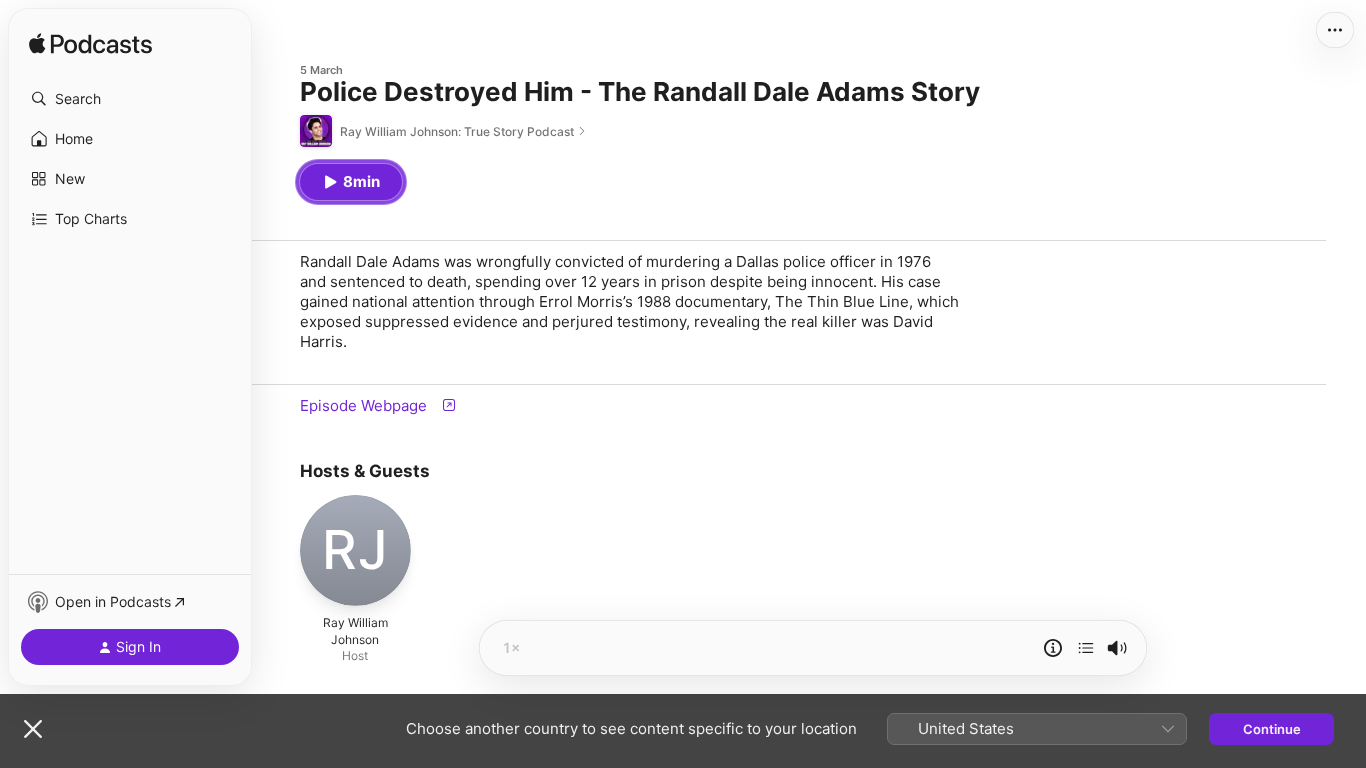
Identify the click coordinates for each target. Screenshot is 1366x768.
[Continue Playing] (1086, 648)
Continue (1272, 729)
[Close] (33, 729)
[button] (130, 99)
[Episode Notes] (1053, 648)
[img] (90, 45)
